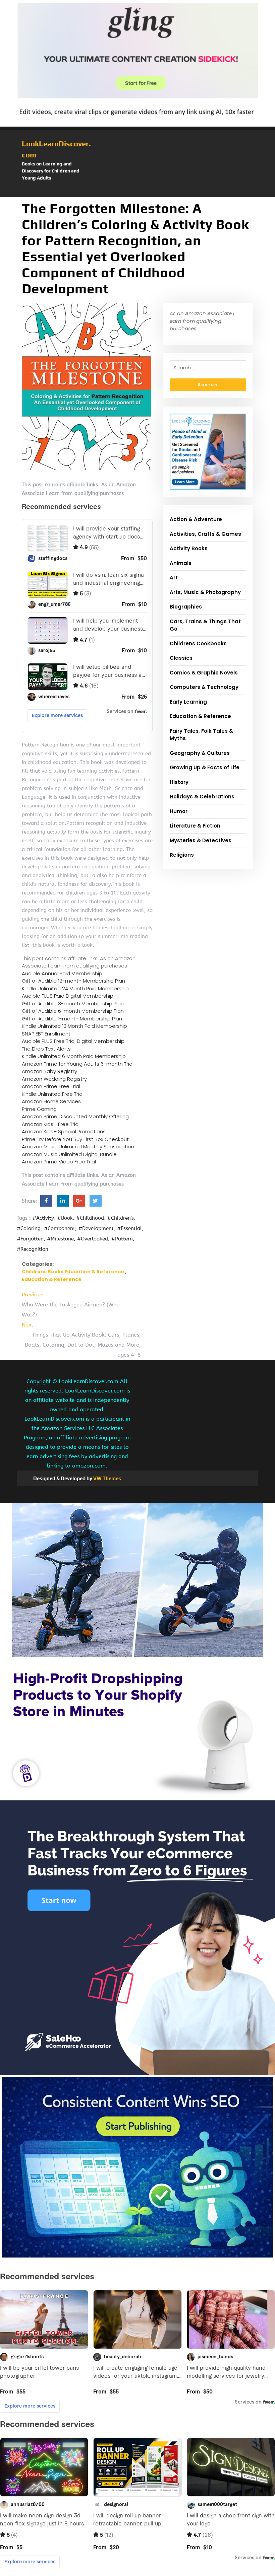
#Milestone (60, 1239)
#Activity (43, 1218)
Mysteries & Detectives (201, 840)
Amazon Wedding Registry (54, 1079)
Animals (181, 563)
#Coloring (29, 1228)
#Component (60, 1228)
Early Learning (188, 702)
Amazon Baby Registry (49, 1071)
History (179, 782)
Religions (182, 855)
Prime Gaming (39, 1109)
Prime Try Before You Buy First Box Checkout (75, 1139)
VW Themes (107, 1478)
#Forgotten (30, 1239)
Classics (181, 658)
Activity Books (189, 548)
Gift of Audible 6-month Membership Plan (73, 1011)
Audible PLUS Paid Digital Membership (68, 996)
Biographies (186, 607)
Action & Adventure (196, 519)
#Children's (121, 1218)
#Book (65, 1218)
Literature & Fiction (195, 826)
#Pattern (122, 1239)
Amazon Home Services (51, 1101)
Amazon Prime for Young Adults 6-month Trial (78, 1064)
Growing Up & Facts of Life (205, 767)
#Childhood (90, 1218)
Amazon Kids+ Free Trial (51, 1124)
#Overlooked (93, 1239)
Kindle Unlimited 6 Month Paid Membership (74, 1056)
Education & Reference (52, 1279)
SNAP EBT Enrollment (46, 1034)
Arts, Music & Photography (205, 592)
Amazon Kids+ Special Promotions (64, 1131)
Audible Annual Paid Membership (62, 973)
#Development (96, 1228)
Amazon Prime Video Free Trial (59, 1162)
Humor (179, 811)
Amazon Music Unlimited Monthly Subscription (78, 1147)
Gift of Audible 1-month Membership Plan (72, 1019)
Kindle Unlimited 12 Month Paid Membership (74, 1026)
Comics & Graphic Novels (204, 673)
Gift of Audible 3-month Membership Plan (73, 1004)
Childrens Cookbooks (198, 643)
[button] (137, 194)
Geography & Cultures (200, 753)
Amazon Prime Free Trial (51, 1086)
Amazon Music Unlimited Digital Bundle (69, 1154)
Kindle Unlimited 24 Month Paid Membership (75, 988)
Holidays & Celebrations (202, 797)
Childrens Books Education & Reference (73, 1272)
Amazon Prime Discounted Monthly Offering (75, 1116)
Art (174, 578)
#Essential (129, 1228)
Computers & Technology (204, 687)
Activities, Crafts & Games (205, 534)
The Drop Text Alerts (46, 1049)
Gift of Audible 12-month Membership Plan (73, 981)
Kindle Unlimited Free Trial (53, 1094)
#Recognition (33, 1249)
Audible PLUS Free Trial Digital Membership (73, 1041)
